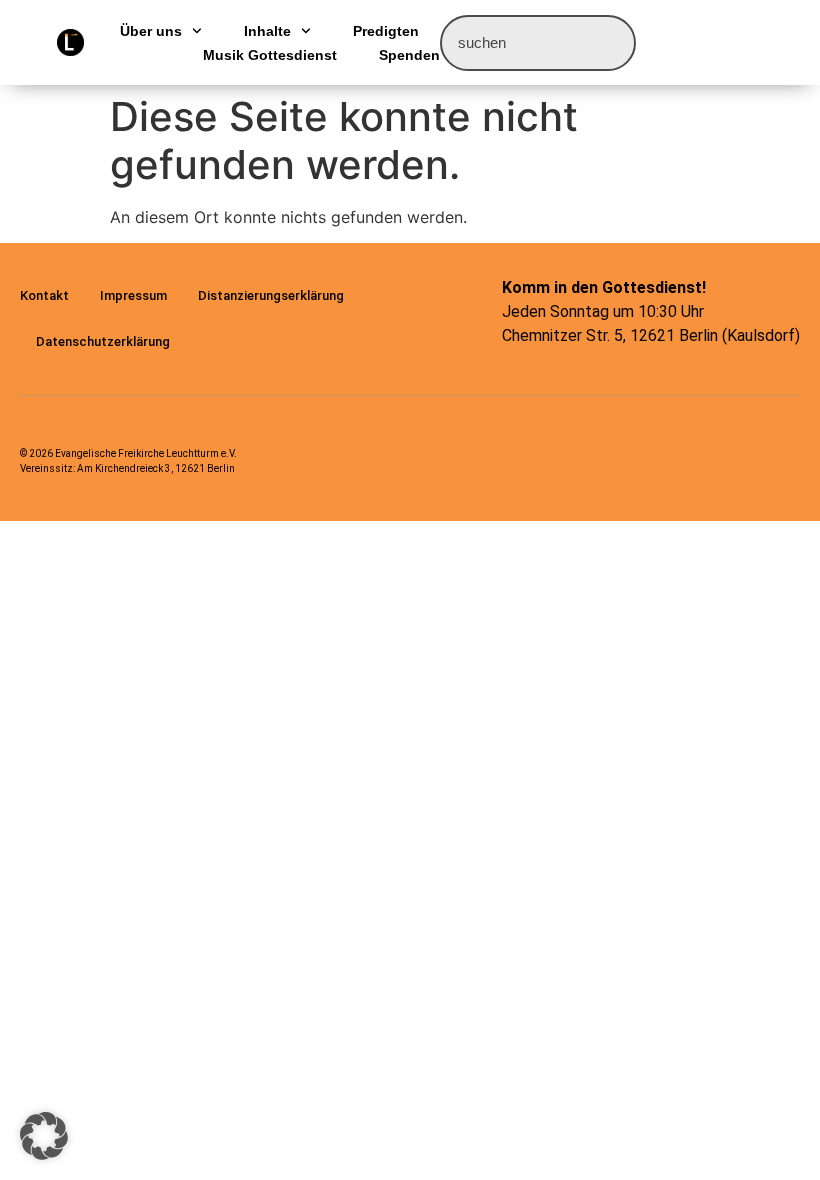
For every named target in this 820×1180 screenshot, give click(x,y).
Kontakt (44, 295)
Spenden (409, 55)
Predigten (386, 31)
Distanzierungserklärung (271, 295)
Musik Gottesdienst (270, 55)
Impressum (133, 295)
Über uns (151, 31)
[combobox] (538, 43)
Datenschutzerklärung (103, 341)
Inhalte (267, 31)
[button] (44, 1136)
